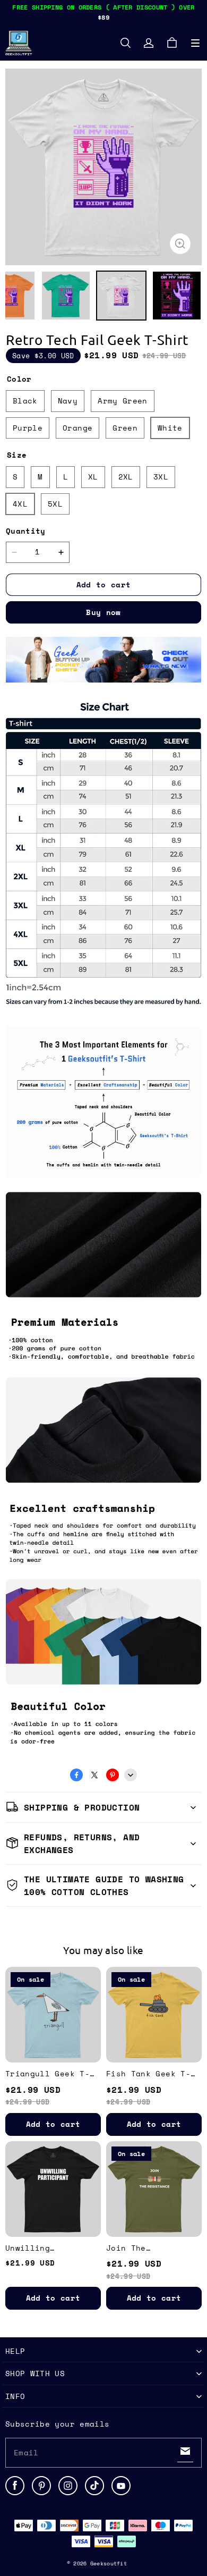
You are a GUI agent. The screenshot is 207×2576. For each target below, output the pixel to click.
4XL (20, 504)
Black (25, 401)
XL (93, 477)
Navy (68, 401)
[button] (195, 43)
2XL (126, 477)
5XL (55, 504)
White (170, 428)
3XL (161, 477)
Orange (77, 428)
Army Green (123, 401)
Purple (28, 428)
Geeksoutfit (109, 2564)
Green (125, 428)
